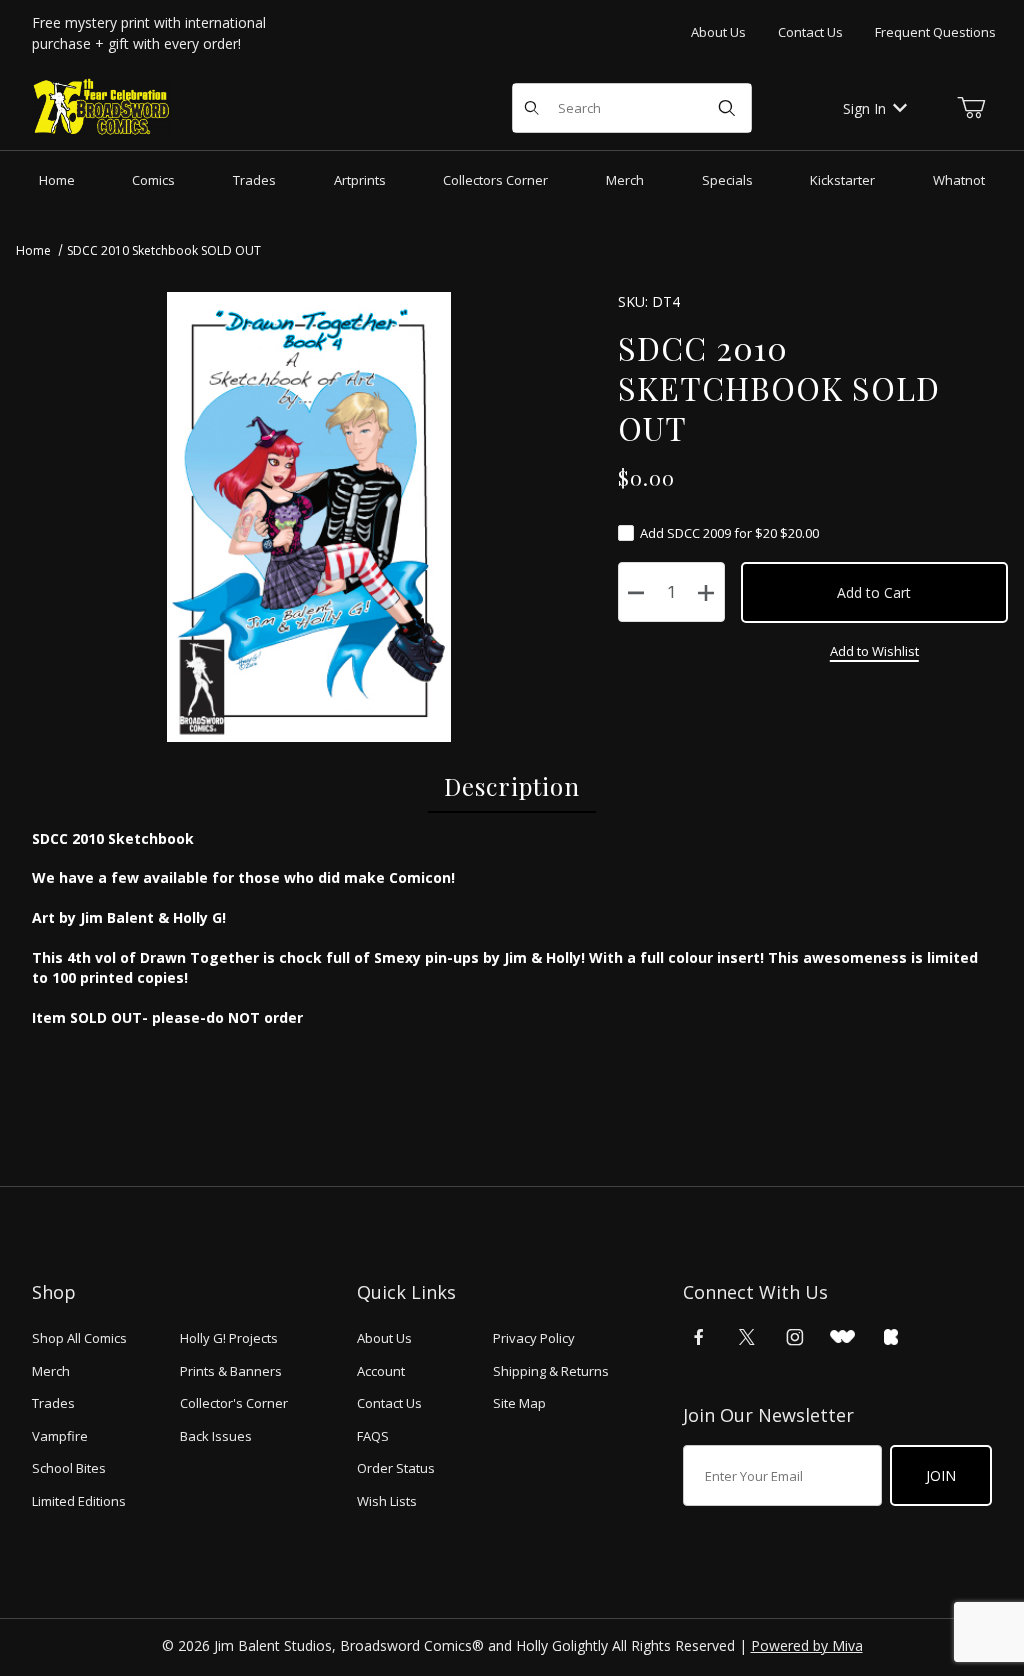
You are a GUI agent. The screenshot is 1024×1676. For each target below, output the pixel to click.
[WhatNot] (842, 1337)
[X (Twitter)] (747, 1337)
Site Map (519, 1403)
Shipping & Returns (551, 1371)
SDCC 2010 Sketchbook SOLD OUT (164, 250)
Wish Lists (387, 1501)
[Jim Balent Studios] (102, 106)
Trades (53, 1403)
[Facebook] (699, 1337)
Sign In (864, 108)
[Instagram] (795, 1337)
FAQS (373, 1436)
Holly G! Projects (229, 1338)
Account (381, 1371)
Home (33, 250)
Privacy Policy (534, 1338)
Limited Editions (79, 1501)
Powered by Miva (807, 1645)
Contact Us (810, 32)
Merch (51, 1371)
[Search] (727, 108)
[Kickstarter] (891, 1337)
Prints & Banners (231, 1371)
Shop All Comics (79, 1338)
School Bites (69, 1468)
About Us (718, 32)
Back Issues (216, 1436)
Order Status (396, 1468)
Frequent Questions (935, 32)
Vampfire (60, 1436)
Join (941, 1475)
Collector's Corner (234, 1403)
